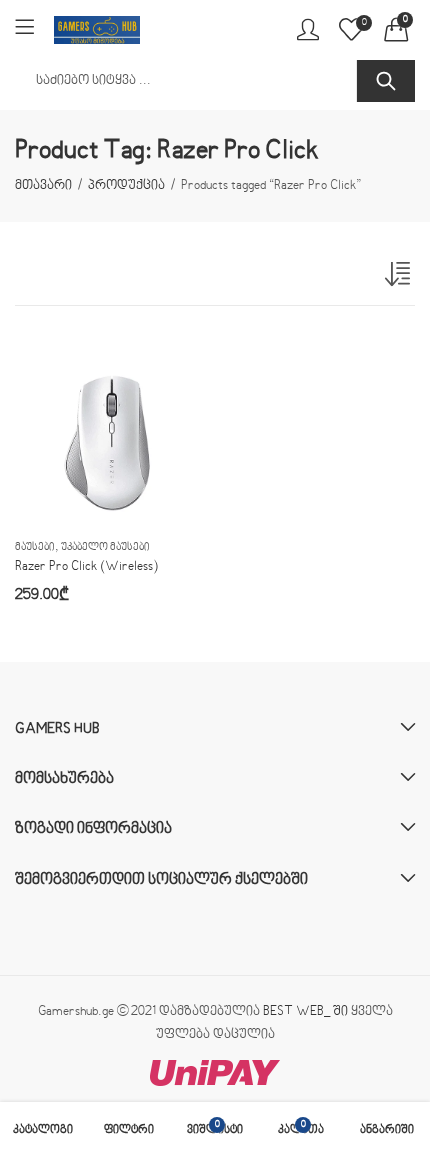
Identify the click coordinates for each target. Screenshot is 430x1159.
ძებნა (386, 81)
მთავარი (43, 186)
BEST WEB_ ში (305, 1012)
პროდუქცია (126, 186)
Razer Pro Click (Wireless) (86, 567)
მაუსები (35, 547)
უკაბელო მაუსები (105, 547)
